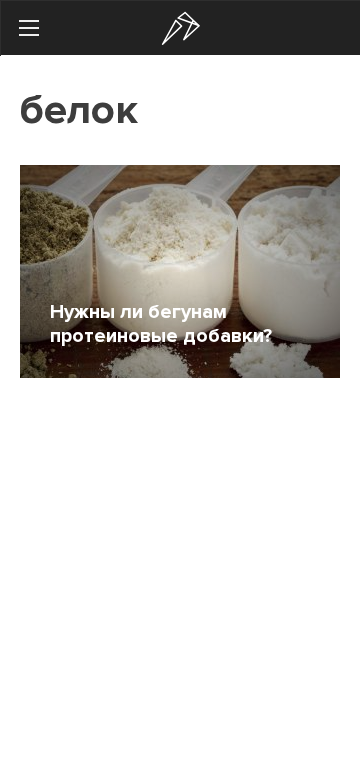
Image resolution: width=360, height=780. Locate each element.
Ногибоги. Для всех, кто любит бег (181, 28)
